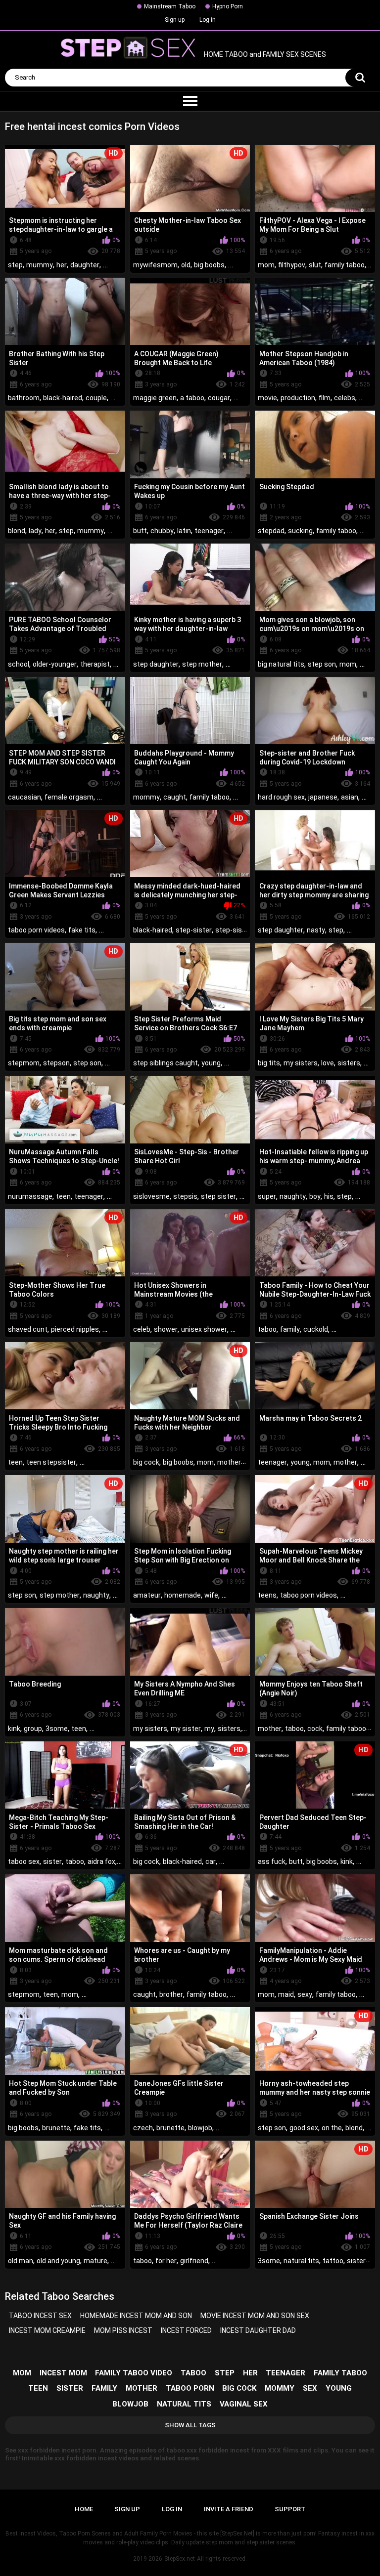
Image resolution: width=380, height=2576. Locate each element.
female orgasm (69, 797)
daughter (85, 265)
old (186, 265)
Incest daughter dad (258, 2330)
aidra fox (101, 1861)
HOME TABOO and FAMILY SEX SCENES (264, 55)
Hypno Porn (228, 6)
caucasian (24, 797)
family (290, 1329)
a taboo (192, 398)
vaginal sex (244, 2404)
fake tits (82, 930)
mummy (40, 265)
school (19, 664)
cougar (219, 398)
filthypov (292, 265)
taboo (267, 1329)
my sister (186, 1729)
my (209, 1729)
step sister (218, 1196)
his (329, 1196)
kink (14, 1729)
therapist (95, 664)
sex (310, 2388)
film (325, 398)
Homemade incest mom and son (136, 2316)
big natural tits (281, 664)
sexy (305, 1994)
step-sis (229, 930)
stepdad (271, 531)
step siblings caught (166, 1063)
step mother (202, 664)
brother (171, 1994)
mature (95, 2261)
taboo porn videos (36, 930)
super (267, 1196)
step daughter (156, 664)
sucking (300, 531)
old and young (58, 2261)
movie (267, 398)
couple (96, 398)
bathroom (24, 398)
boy (315, 1196)
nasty (316, 930)
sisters (349, 1063)
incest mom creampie (47, 2330)
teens (267, 1595)
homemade (183, 1595)
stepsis (185, 1196)
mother (229, 1462)
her (62, 265)
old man (21, 2261)
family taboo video (134, 2373)
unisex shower (204, 1329)
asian (350, 797)
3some (57, 1729)
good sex (304, 2128)
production (298, 398)
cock (315, 1729)
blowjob (200, 2128)
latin (184, 531)
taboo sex (24, 1861)
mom (266, 265)
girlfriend (194, 2261)
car (211, 1861)
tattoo (333, 2261)
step (15, 265)
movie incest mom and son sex (255, 2316)
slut (315, 265)
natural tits (301, 2261)
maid (286, 1994)
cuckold (316, 1329)
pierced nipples (75, 1329)
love (328, 1063)
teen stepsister (51, 1462)
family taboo (345, 265)
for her (166, 2261)
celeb (142, 1329)
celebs (345, 398)
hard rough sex (281, 797)
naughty (293, 1196)
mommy (146, 797)
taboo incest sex (40, 2316)
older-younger (55, 664)
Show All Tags (190, 2425)
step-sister (194, 930)
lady (35, 531)
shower (166, 1329)
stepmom (24, 1063)
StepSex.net (180, 2559)
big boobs (209, 265)
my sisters (301, 1063)
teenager (209, 531)
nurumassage (30, 1196)
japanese (323, 797)
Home (84, 2509)
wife (211, 1595)
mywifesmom (155, 265)
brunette (56, 2128)
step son (322, 664)
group (33, 1729)
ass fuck (272, 1861)
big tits (269, 1063)
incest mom (63, 2373)
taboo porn (190, 2388)
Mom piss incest (123, 2330)
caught (175, 797)
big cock (146, 1462)
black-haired (63, 398)
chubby (162, 531)
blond (17, 531)
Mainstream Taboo (170, 6)
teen (63, 1196)
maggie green (155, 398)
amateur (147, 1595)
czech (143, 2128)
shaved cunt (28, 1329)
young (211, 1063)
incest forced (186, 2330)
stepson (56, 1063)
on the (332, 2128)
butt (140, 531)
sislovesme (151, 1196)
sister (52, 1861)
